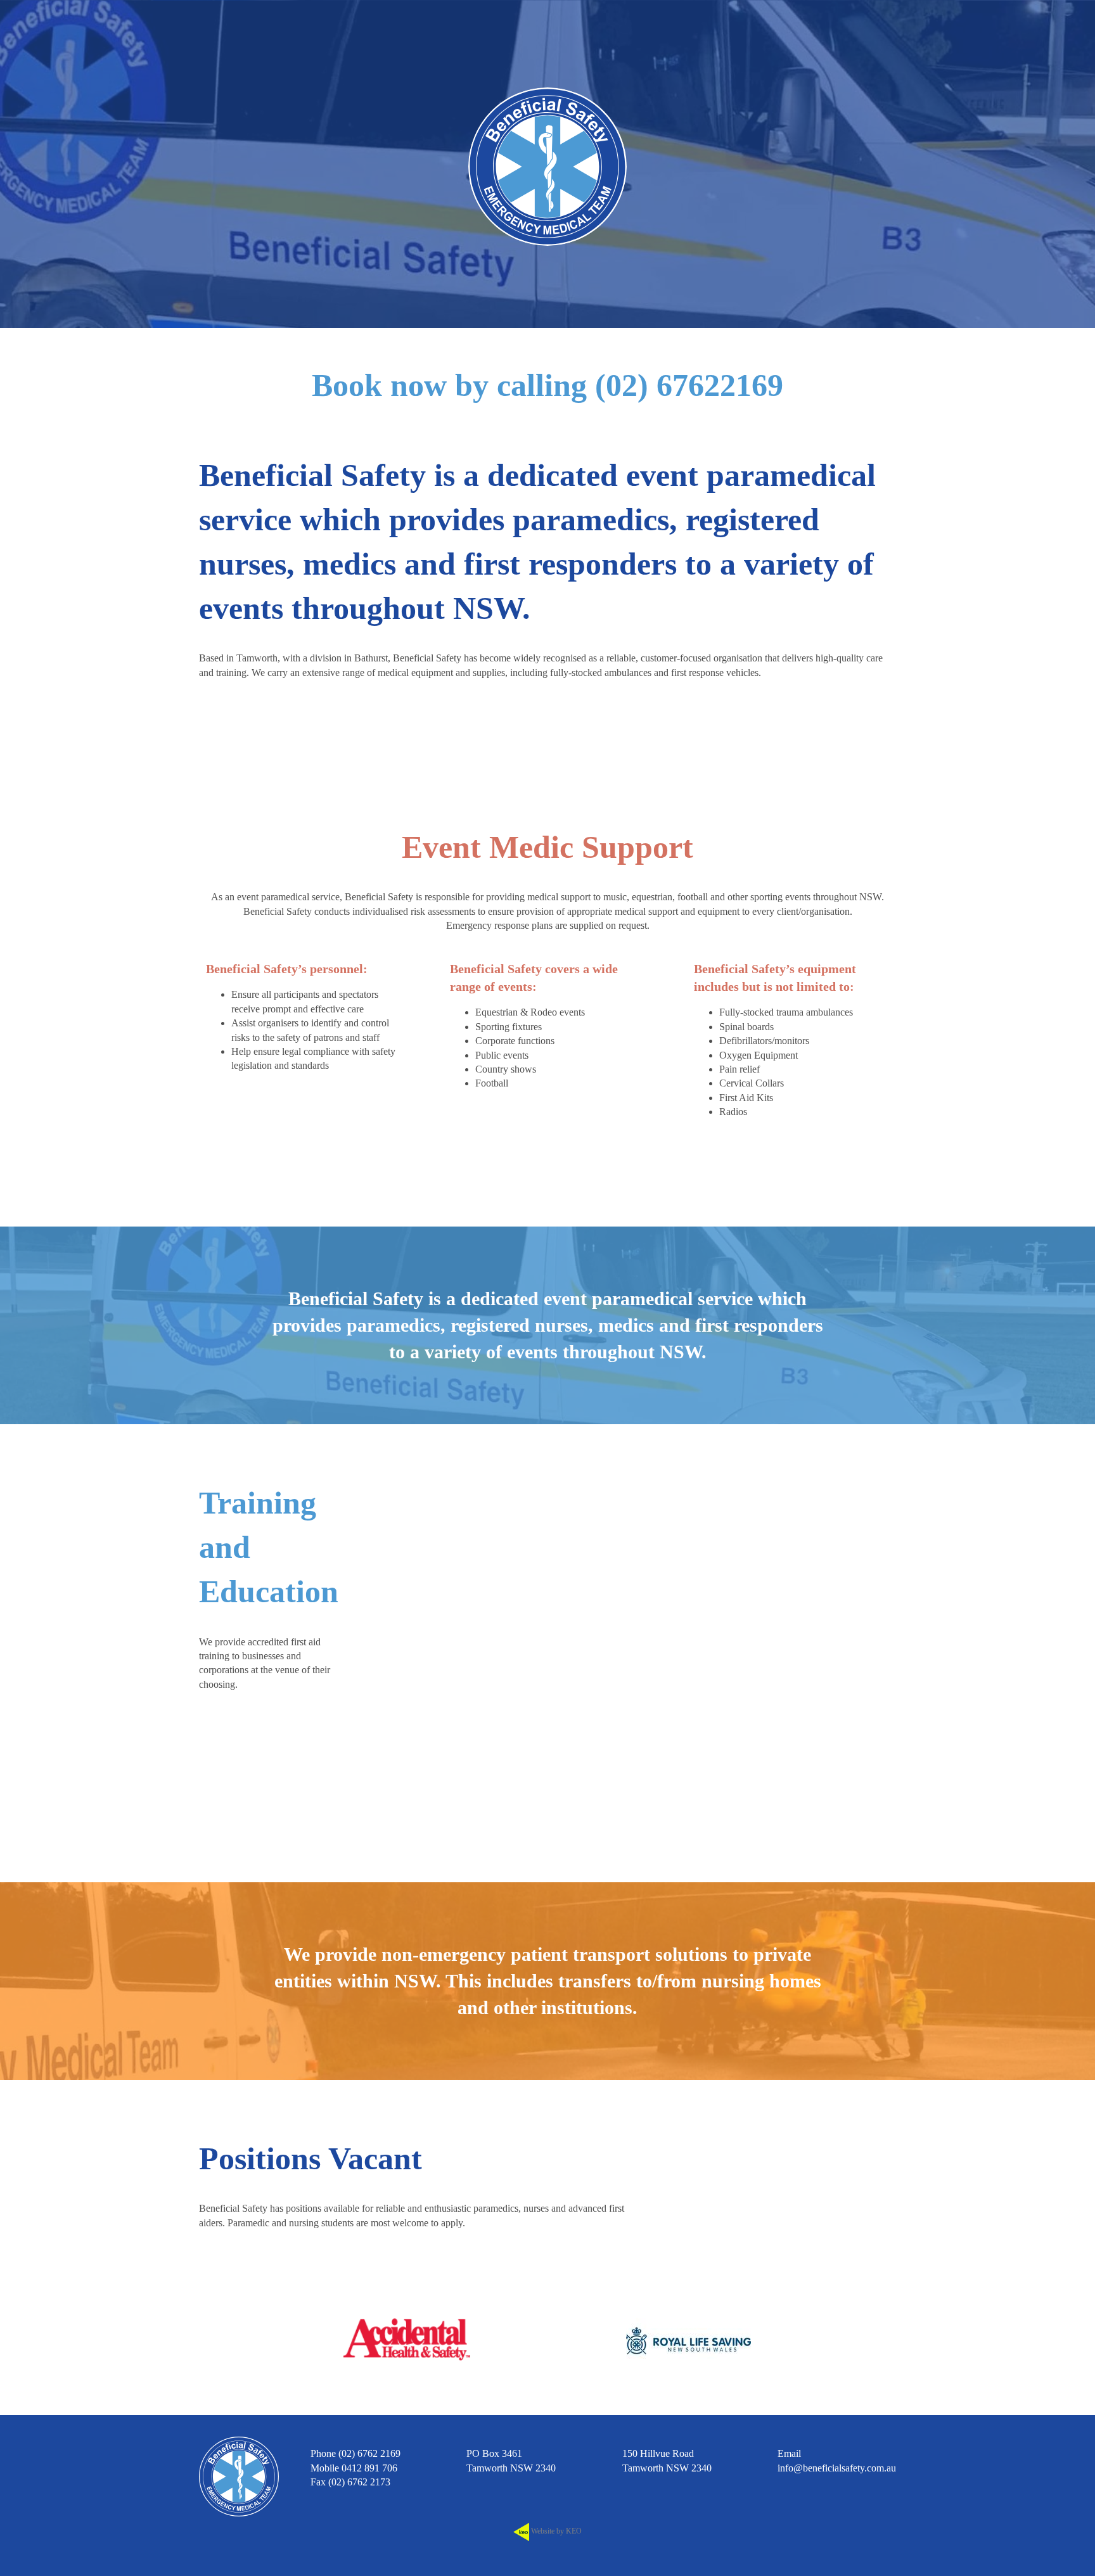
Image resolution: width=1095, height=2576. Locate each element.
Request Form (251, 1718)
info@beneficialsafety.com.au (837, 2468)
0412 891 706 (369, 2468)
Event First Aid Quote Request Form (406, 1153)
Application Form (836, 2188)
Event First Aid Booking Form (707, 1153)
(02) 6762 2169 (369, 2453)
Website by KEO (555, 2531)
